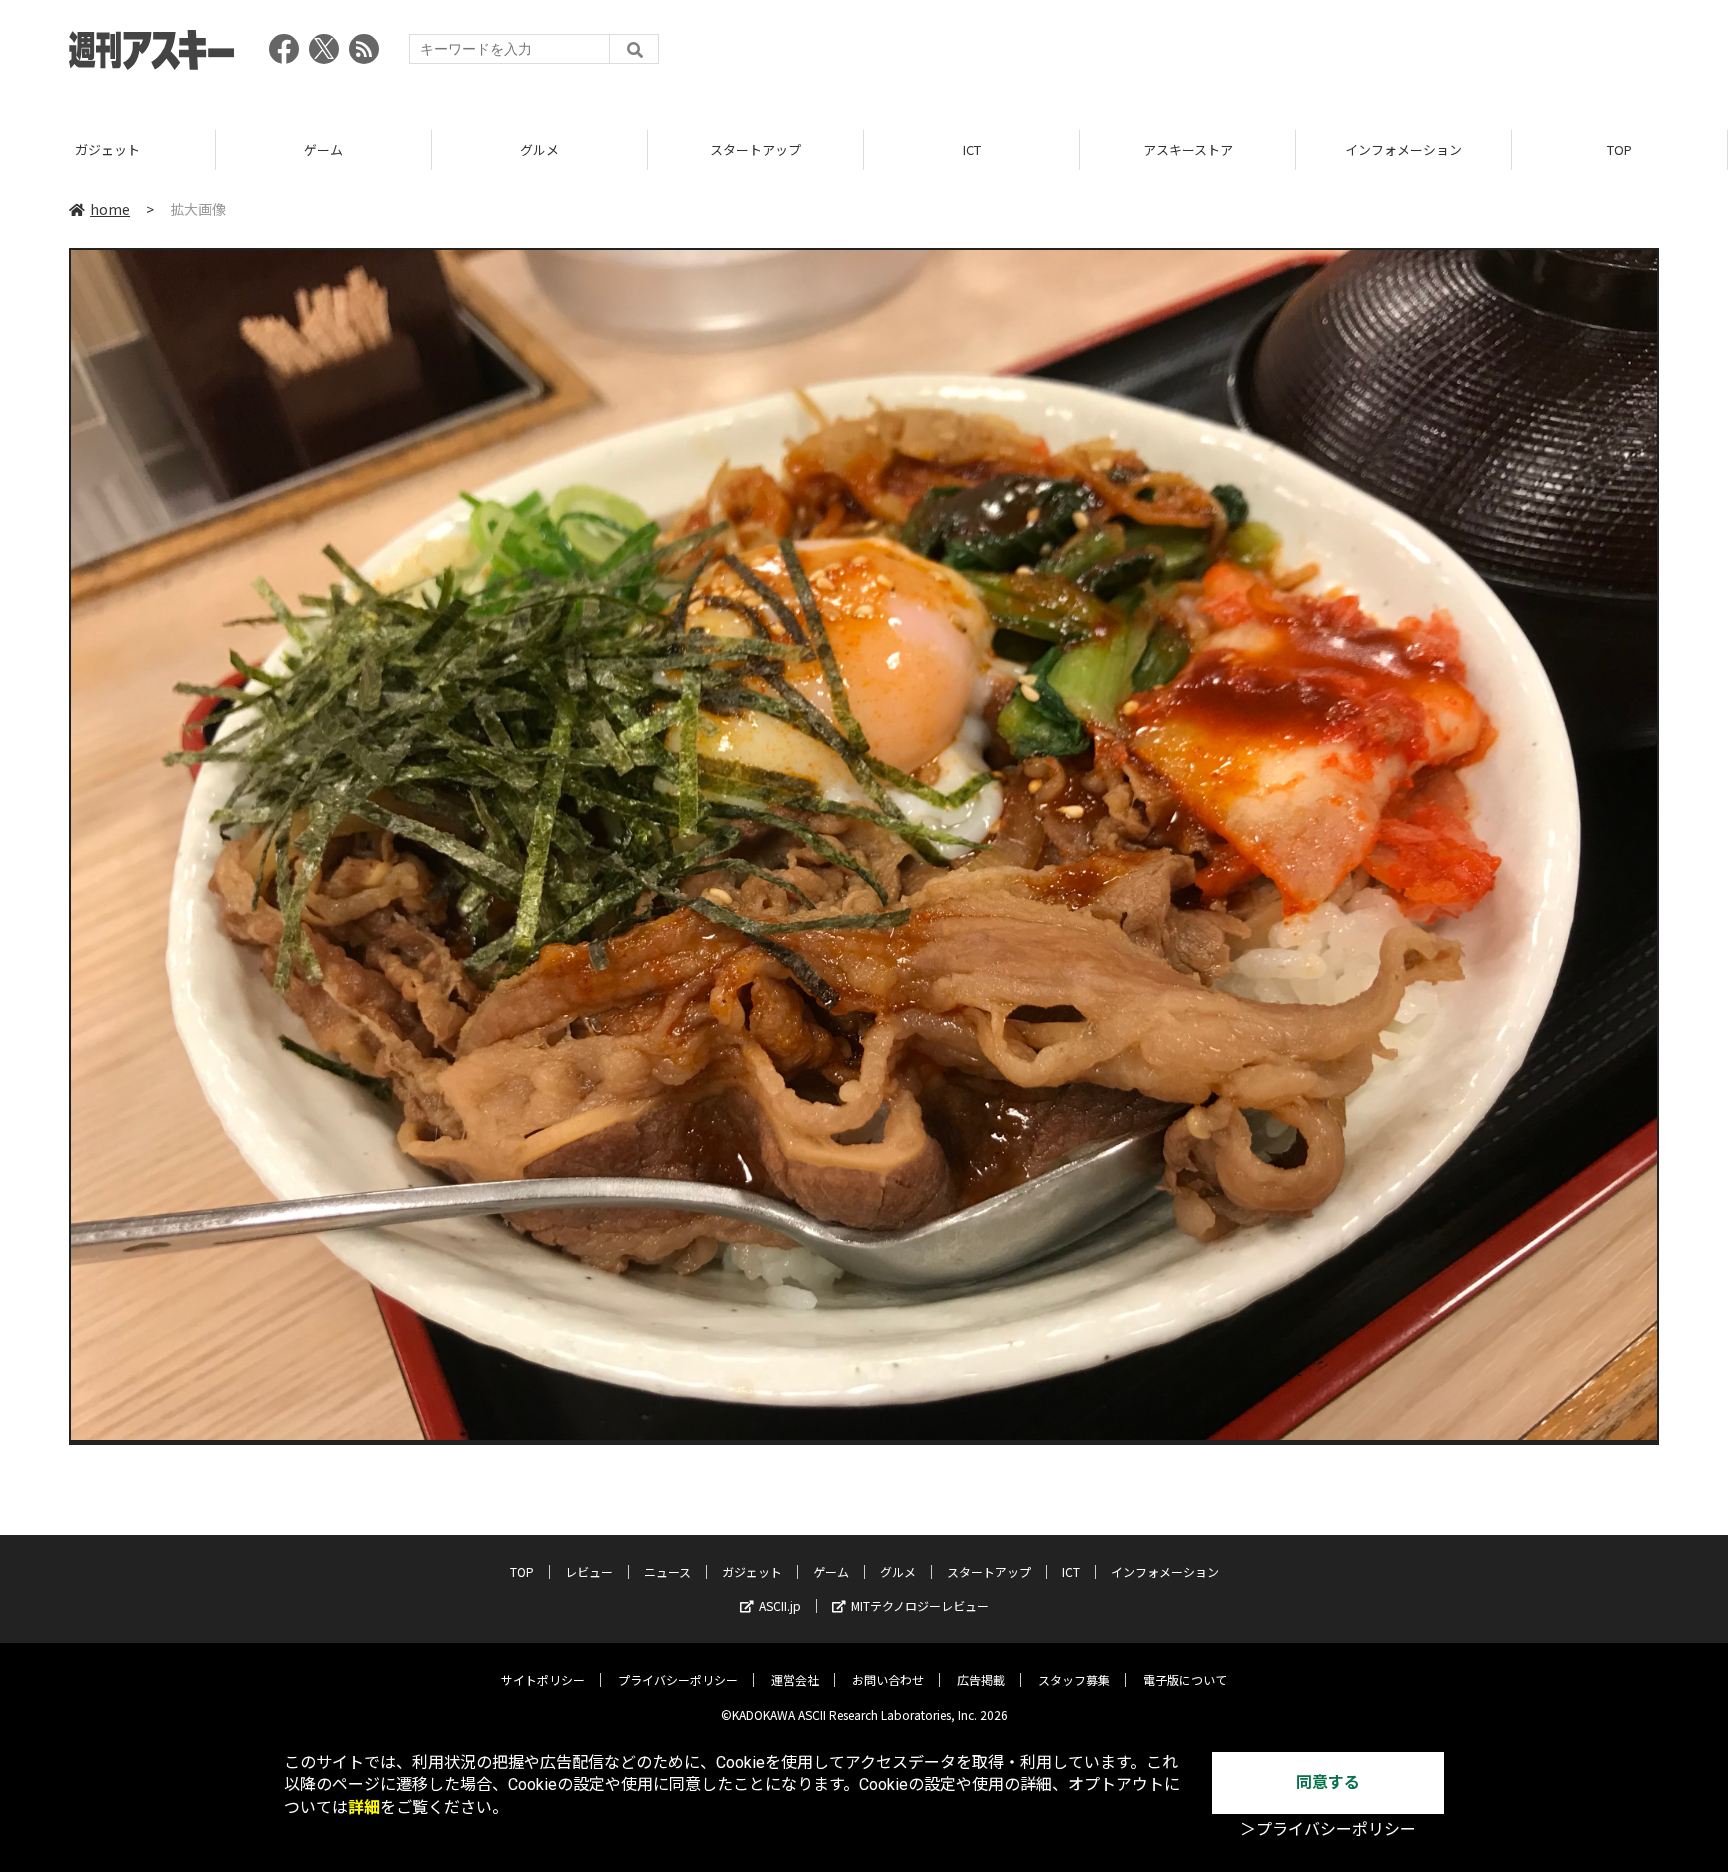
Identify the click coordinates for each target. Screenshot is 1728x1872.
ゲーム (323, 149)
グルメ (539, 149)
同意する (1328, 1782)
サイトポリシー (543, 1679)
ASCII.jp (780, 1605)
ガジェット (107, 149)
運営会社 (795, 1679)
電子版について (1185, 1679)
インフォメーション (1403, 149)
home (110, 209)
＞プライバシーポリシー (1328, 1829)
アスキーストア (1188, 149)
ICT (972, 149)
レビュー (589, 1571)
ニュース (667, 1571)
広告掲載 (981, 1679)
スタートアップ (755, 149)
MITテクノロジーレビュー (920, 1605)
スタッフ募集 (1074, 1679)
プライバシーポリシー (678, 1679)
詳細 (364, 1807)
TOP (1619, 149)
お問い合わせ (888, 1679)
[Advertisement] (1295, 55)
